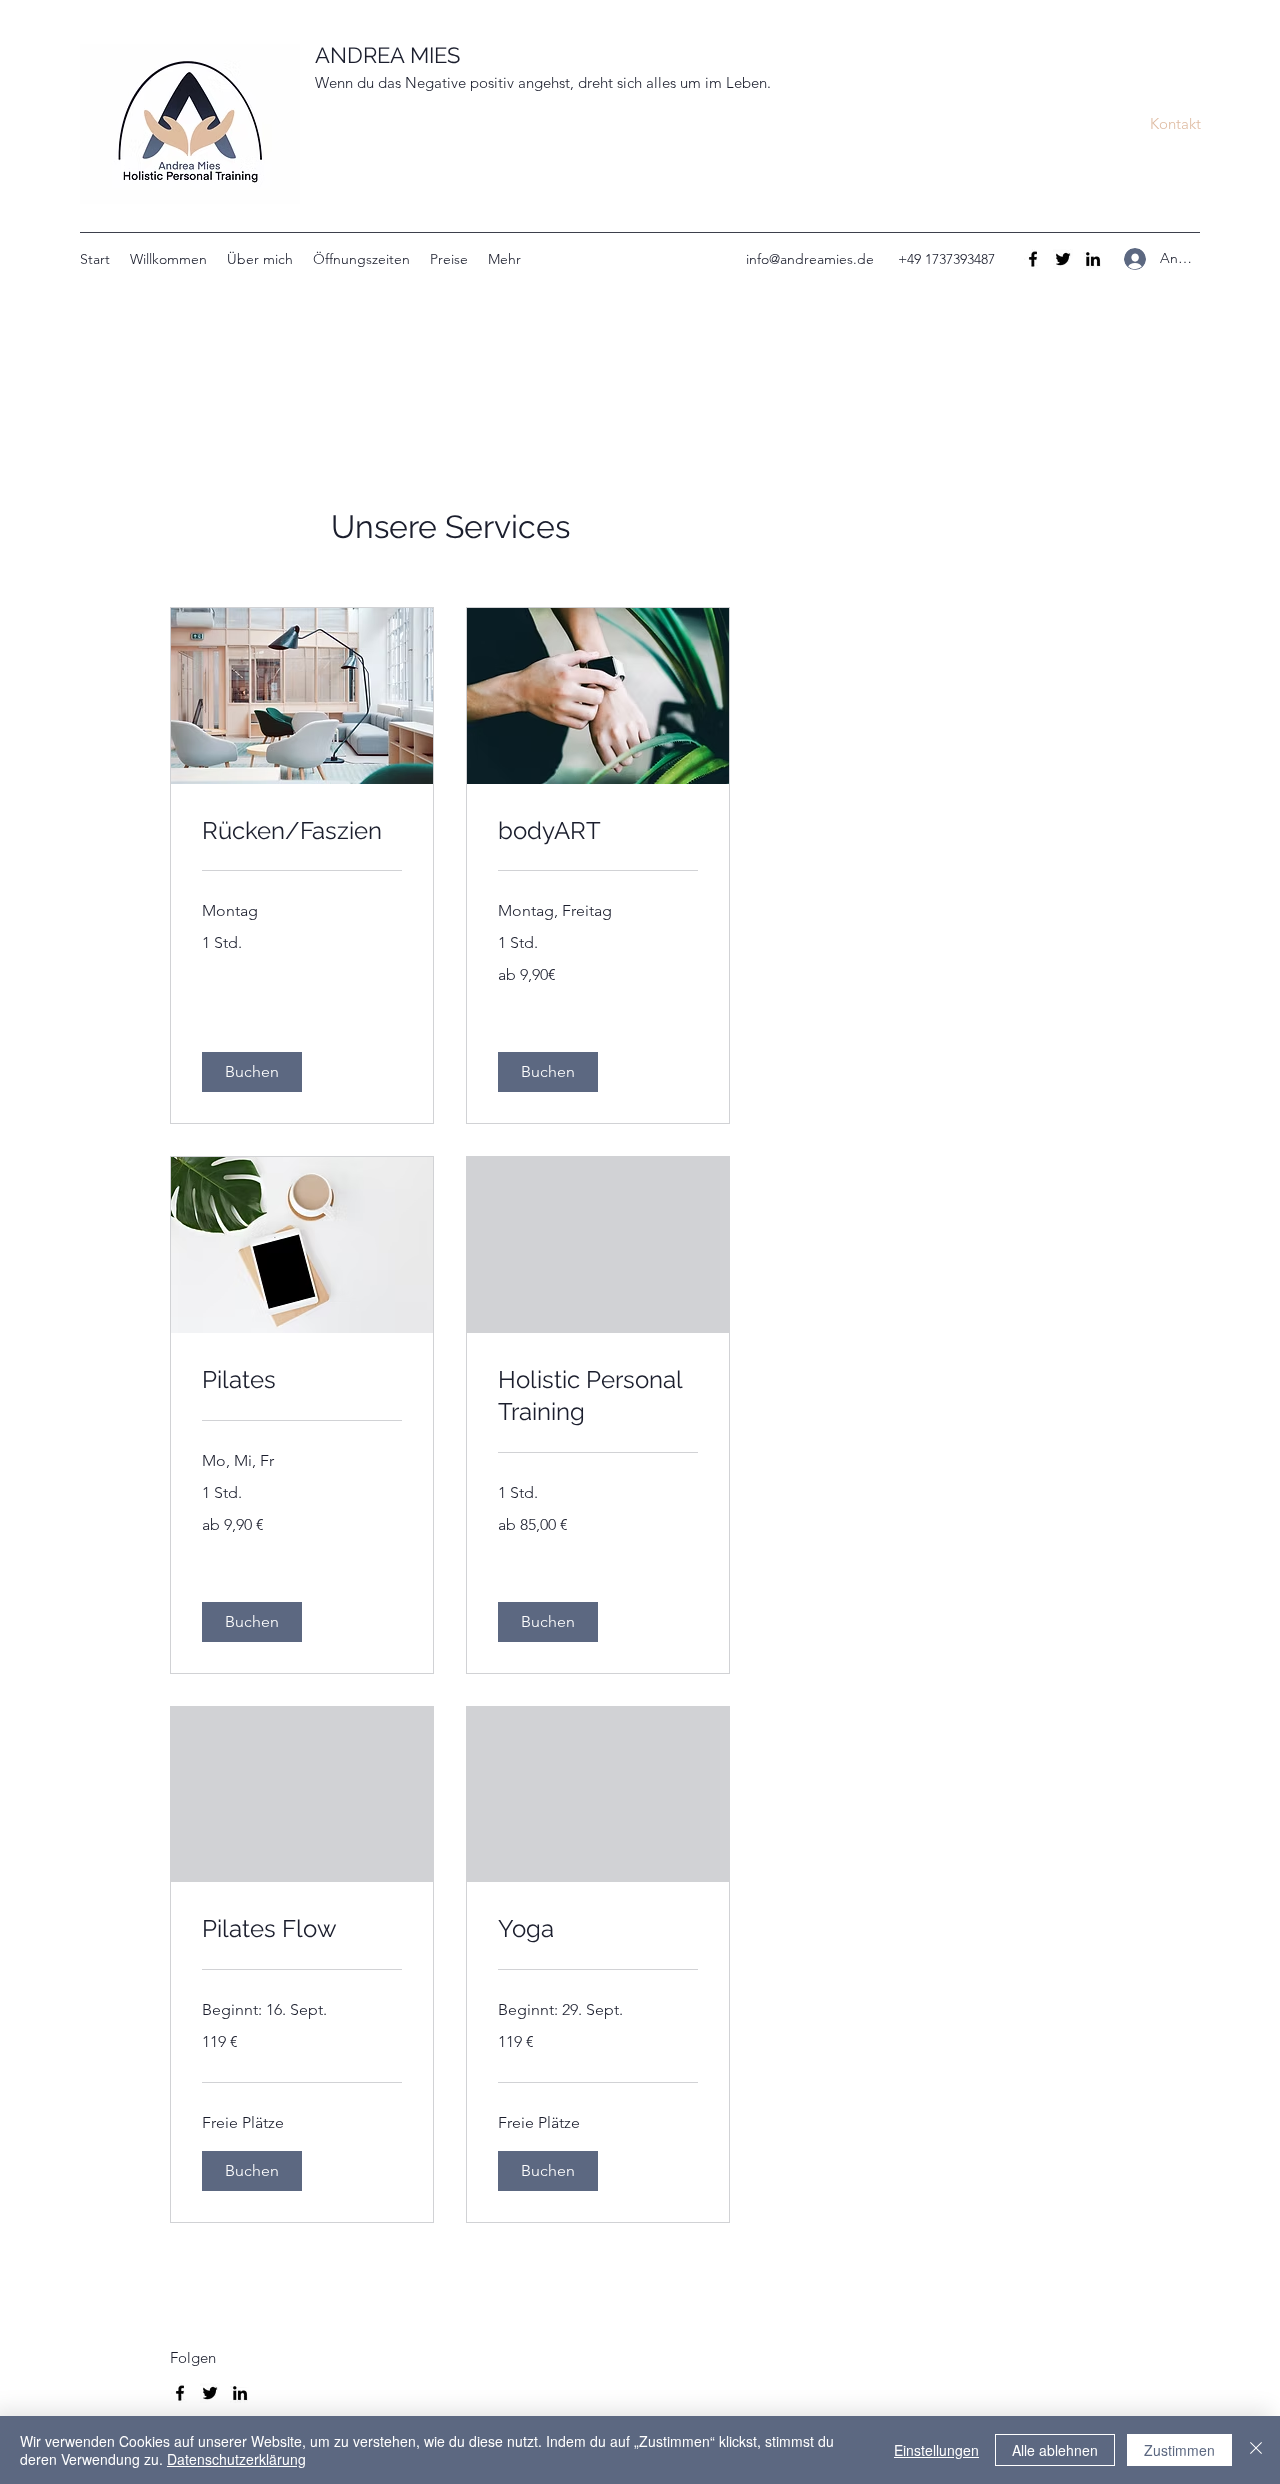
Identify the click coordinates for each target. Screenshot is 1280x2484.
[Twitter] (1063, 259)
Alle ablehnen (1055, 2450)
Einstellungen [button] (936, 2450)
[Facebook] (1033, 259)
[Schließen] (1256, 2450)
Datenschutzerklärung (236, 2459)
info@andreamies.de (810, 259)
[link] (302, 831)
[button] (1175, 124)
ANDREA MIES (387, 55)
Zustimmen (1179, 2450)
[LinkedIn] (1093, 259)
